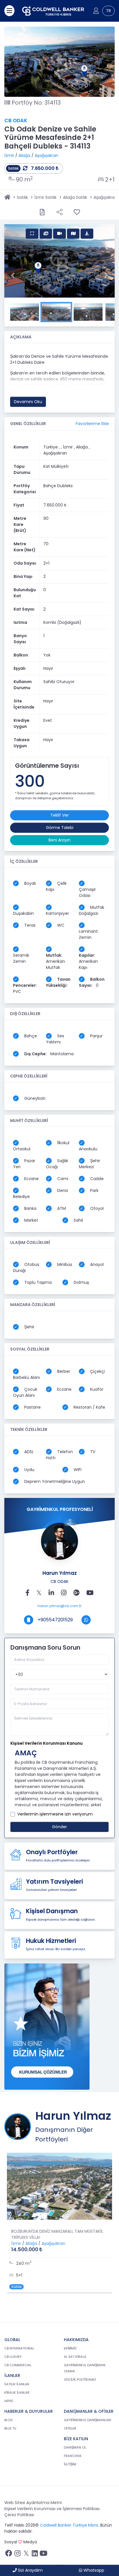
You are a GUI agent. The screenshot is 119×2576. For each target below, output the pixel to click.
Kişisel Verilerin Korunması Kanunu (47, 1743)
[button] (13, 275)
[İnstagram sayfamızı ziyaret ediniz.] (17, 2555)
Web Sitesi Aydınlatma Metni (33, 2503)
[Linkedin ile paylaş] (51, 1593)
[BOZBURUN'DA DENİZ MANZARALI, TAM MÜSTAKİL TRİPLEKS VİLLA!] (59, 2186)
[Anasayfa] (7, 197)
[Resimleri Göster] (32, 234)
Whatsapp (93, 2570)
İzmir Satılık (45, 197)
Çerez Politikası (19, 2515)
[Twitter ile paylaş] (39, 1593)
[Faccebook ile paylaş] (27, 1593)
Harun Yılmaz (60, 1573)
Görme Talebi (60, 828)
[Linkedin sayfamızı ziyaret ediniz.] (35, 2555)
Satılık (22, 197)
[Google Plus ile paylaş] (76, 1593)
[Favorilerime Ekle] (77, 212)
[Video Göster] (59, 234)
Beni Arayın (59, 840)
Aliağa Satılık (75, 197)
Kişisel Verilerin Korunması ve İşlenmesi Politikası (52, 2509)
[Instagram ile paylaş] (64, 1593)
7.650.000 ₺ (44, 168)
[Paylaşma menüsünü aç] (59, 212)
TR (108, 11)
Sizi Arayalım (30, 2570)
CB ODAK (16, 121)
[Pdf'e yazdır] (42, 212)
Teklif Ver (59, 815)
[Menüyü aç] (9, 11)
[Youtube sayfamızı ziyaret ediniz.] (43, 2555)
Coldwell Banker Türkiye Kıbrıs (69, 2525)
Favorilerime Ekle (92, 424)
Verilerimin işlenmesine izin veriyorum (55, 1814)
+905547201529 (55, 1620)
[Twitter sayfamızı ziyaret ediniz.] (26, 2555)
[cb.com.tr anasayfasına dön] (53, 11)
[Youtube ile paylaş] (90, 1593)
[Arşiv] (47, 2026)
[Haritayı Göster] (73, 234)
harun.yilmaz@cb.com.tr (59, 1606)
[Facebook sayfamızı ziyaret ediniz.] (9, 2555)
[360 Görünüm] (87, 234)
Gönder (59, 1827)
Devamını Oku (28, 402)
